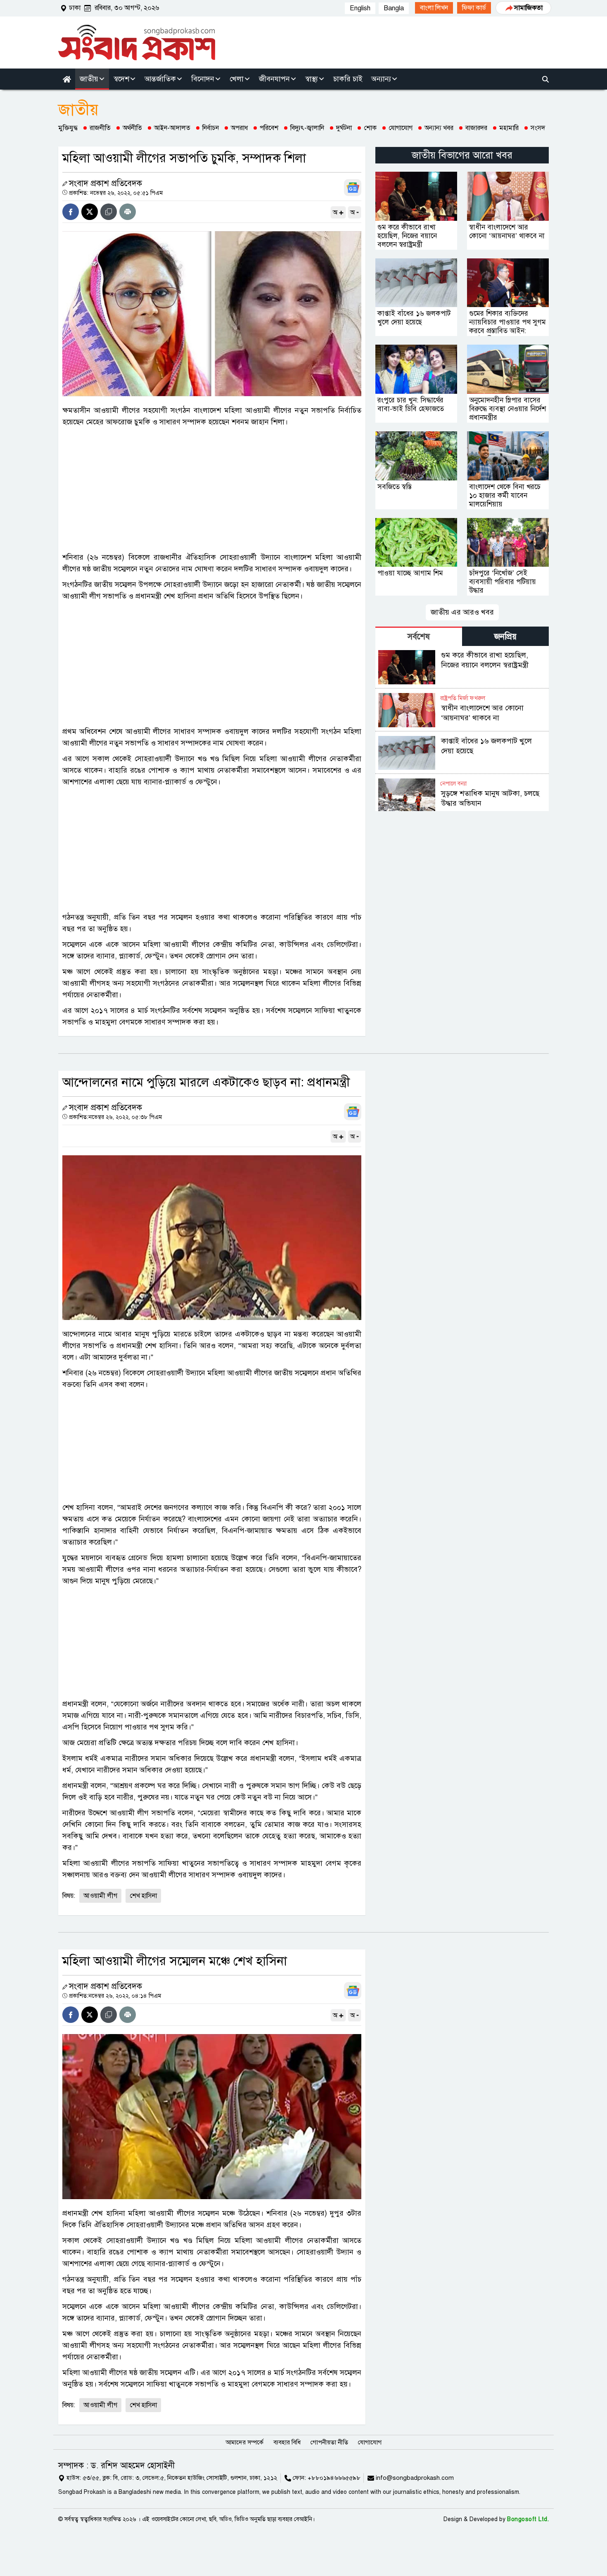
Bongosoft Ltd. (528, 2519)
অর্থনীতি (132, 128)
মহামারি (509, 128)
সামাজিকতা (528, 8)
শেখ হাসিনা (143, 1896)
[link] (434, 8)
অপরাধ (239, 128)
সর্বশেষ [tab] (419, 637)
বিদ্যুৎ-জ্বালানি (307, 128)
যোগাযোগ (401, 128)
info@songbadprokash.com (415, 2478)
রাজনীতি (100, 128)
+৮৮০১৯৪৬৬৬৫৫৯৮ (334, 2478)
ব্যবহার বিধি (287, 2442)
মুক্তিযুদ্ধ (68, 128)
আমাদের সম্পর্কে (244, 2442)
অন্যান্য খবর (439, 128)
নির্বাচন (211, 128)
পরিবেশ (269, 128)
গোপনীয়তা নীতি (329, 2442)
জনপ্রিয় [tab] (505, 637)
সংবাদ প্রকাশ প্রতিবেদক (106, 183)
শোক (370, 128)
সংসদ (538, 128)
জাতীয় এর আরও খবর (462, 612)
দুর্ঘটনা (344, 128)
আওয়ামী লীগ (100, 1896)
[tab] (419, 636)
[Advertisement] (212, 490)
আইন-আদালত (172, 128)
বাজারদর (476, 128)
